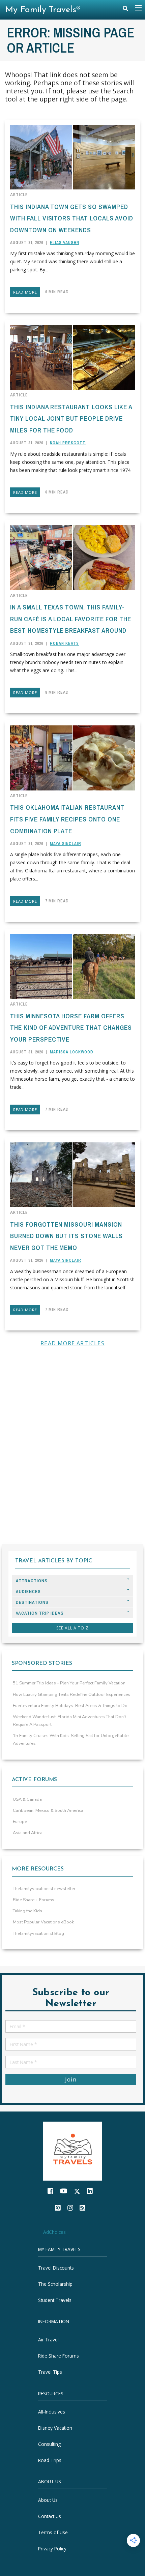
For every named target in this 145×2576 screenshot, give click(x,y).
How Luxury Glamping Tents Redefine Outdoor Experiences (71, 1695)
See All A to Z (72, 1628)
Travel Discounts (56, 2268)
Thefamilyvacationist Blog (38, 1934)
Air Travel (48, 2340)
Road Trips (50, 2460)
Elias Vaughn (65, 243)
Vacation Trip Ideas (40, 1613)
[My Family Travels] (73, 2150)
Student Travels (55, 2300)
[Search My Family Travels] (125, 10)
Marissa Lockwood (72, 1052)
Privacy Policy (52, 2549)
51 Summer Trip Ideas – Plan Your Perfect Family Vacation (69, 1683)
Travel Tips (50, 2372)
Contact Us (50, 2516)
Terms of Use (53, 2532)
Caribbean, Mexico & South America (48, 1810)
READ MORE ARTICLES (72, 1343)
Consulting (49, 2444)
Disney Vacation (55, 2428)
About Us (48, 2500)
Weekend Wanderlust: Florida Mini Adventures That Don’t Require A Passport (69, 1721)
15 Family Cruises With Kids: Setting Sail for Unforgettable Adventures (71, 1740)
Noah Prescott (68, 443)
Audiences (28, 1592)
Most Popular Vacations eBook (43, 1922)
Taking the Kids (27, 1911)
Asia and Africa (28, 1833)
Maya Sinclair (66, 844)
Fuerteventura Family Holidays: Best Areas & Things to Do (70, 1706)
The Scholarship (55, 2284)
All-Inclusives (52, 2412)
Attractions (32, 1581)
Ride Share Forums (59, 2356)
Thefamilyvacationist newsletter (44, 1889)
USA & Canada (27, 1799)
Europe (20, 1822)
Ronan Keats (64, 643)
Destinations (32, 1602)
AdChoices (54, 2232)
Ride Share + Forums (34, 1900)
